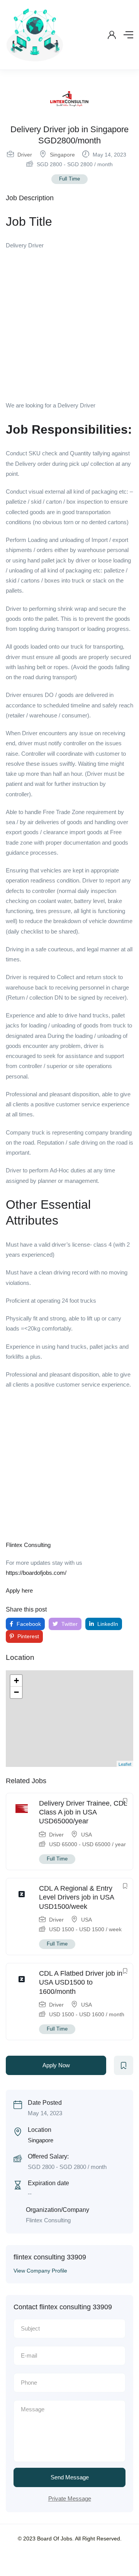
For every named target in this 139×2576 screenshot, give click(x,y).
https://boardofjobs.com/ (36, 1573)
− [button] (16, 1692)
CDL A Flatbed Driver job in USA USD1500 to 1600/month (81, 1982)
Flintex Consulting (28, 1545)
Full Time (69, 179)
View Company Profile (40, 2271)
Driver (25, 155)
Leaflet (125, 1764)
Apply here (19, 1590)
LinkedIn (107, 1624)
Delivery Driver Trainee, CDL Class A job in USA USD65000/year (83, 1812)
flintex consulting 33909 (50, 2257)
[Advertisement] (69, 328)
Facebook (28, 1624)
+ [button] (16, 1681)
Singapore (62, 155)
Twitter (69, 1624)
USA (86, 1835)
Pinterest (27, 1636)
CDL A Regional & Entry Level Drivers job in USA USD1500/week (76, 1897)
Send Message (70, 2477)
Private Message (70, 2498)
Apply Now (56, 2065)
